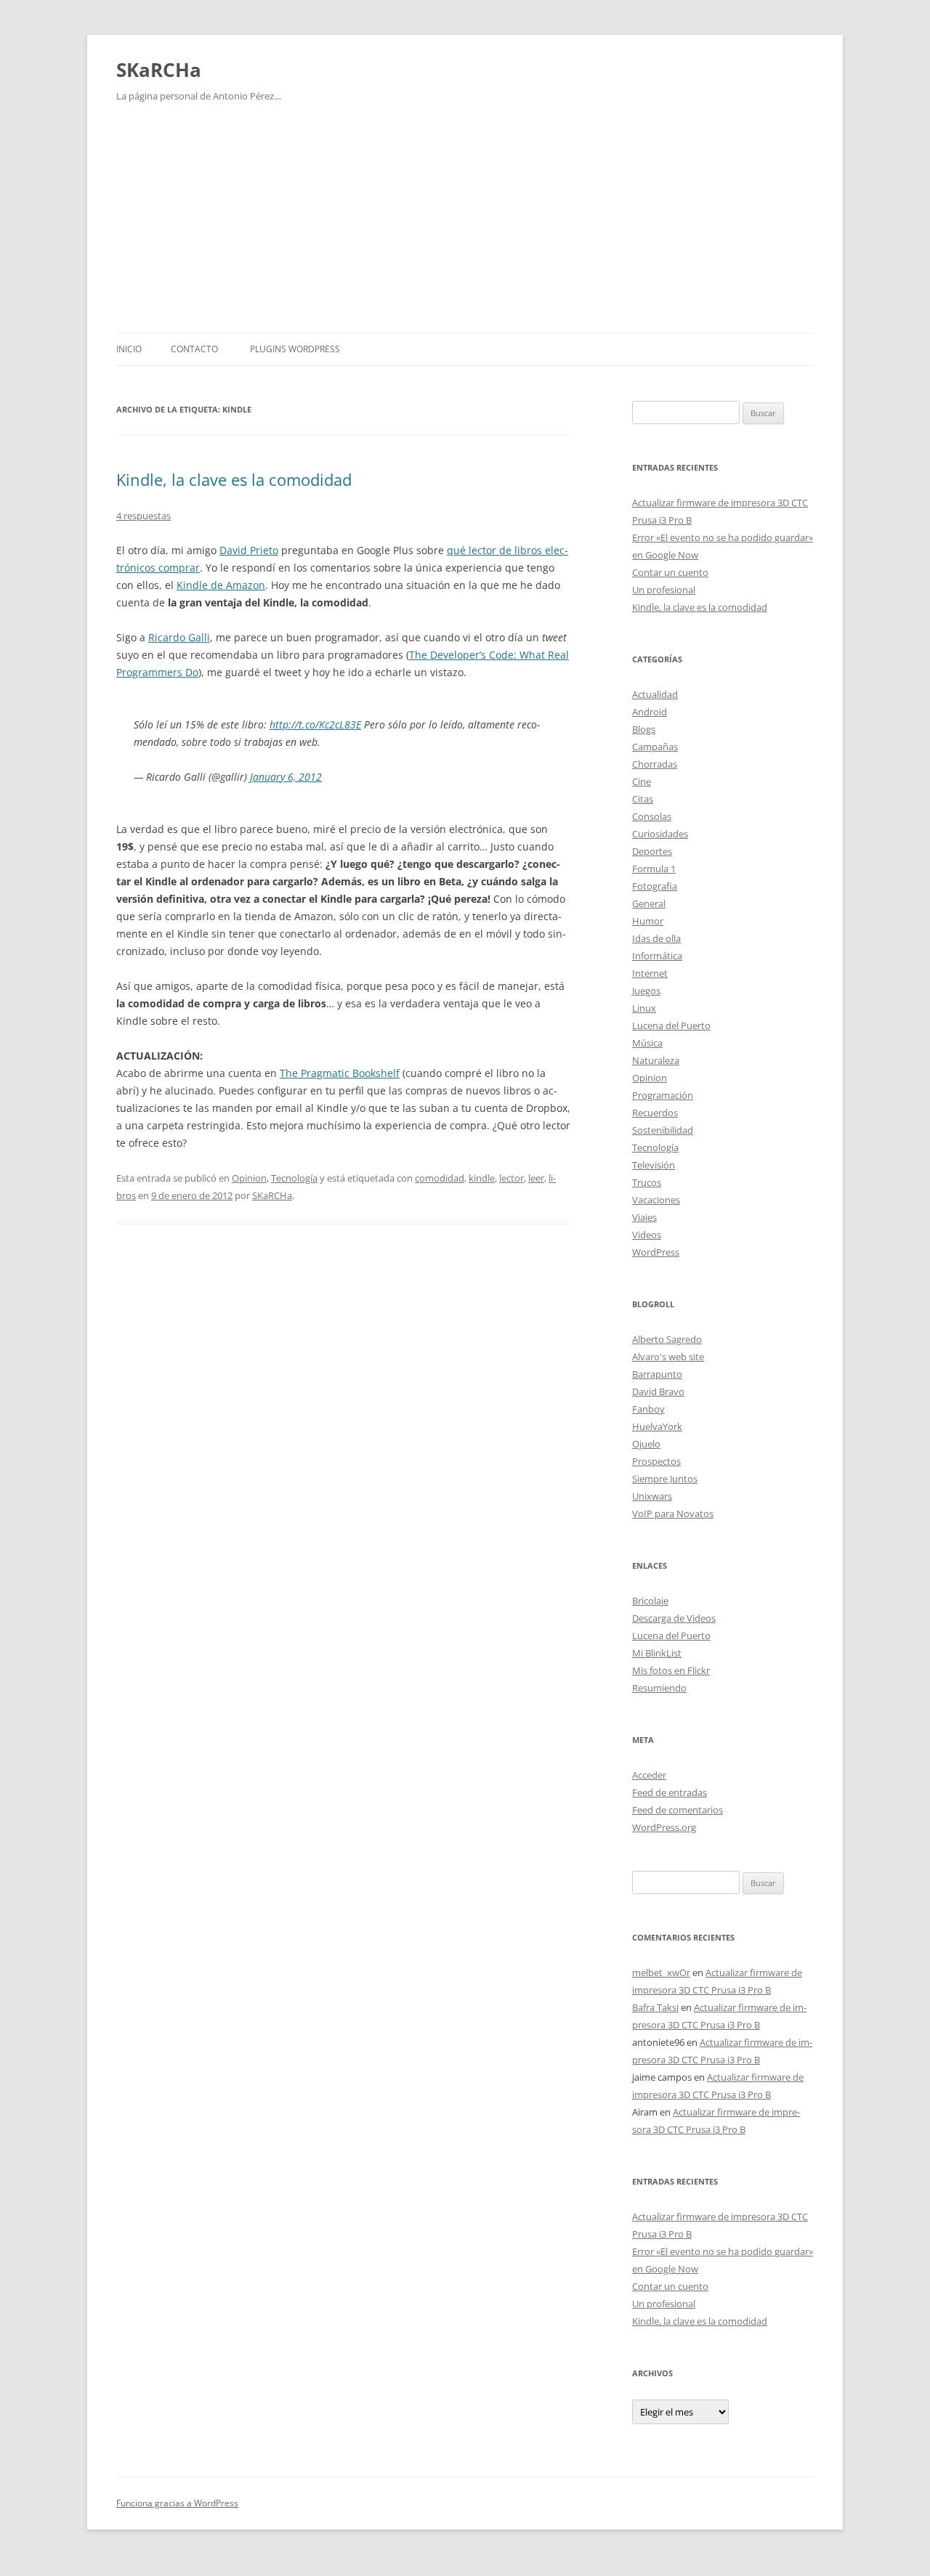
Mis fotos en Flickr (671, 1670)
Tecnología (294, 1178)
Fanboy (648, 1409)
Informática (657, 956)
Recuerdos (655, 1113)
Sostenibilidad (663, 1130)
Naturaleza (656, 1060)
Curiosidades (660, 834)
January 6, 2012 (286, 777)
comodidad (440, 1178)
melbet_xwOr (661, 1972)
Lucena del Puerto (671, 1025)
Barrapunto (657, 1374)
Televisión (654, 1165)
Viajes (644, 1217)
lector (511, 1178)
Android (650, 712)
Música (647, 1043)
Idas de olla (656, 938)
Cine (642, 781)
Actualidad (655, 694)
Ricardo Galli (179, 637)
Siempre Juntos (665, 1479)
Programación (663, 1095)
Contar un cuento (670, 572)
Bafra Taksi (655, 2007)
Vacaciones (656, 1200)
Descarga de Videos (674, 1618)
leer (536, 1178)
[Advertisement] (465, 224)
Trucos (647, 1182)
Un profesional (664, 590)
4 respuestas (143, 516)
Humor (648, 921)
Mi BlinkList (657, 1653)
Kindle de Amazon (221, 585)
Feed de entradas (670, 1792)
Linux (644, 1008)
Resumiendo (659, 1688)
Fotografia (655, 886)
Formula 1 (654, 869)
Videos (647, 1235)
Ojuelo (646, 1444)
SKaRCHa (159, 70)
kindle (482, 1178)
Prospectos (656, 1461)
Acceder (649, 1775)
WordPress (656, 1252)
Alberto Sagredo (667, 1339)
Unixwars (652, 1496)
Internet (650, 973)
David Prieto (249, 550)
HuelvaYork (657, 1426)
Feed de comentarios (678, 1810)
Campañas (655, 747)
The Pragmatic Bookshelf (340, 1073)
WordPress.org (664, 1827)
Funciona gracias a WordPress (177, 2503)
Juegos (646, 991)
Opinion (249, 1178)
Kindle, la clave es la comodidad (234, 479)
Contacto (194, 349)
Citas (643, 799)
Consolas (652, 816)
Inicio (129, 349)
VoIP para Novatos (673, 1513)
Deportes (652, 851)
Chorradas (655, 764)
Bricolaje (650, 1601)
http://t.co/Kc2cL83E (315, 724)
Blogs (644, 729)
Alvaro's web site (668, 1357)
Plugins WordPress (295, 349)
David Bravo (658, 1391)
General (649, 903)
